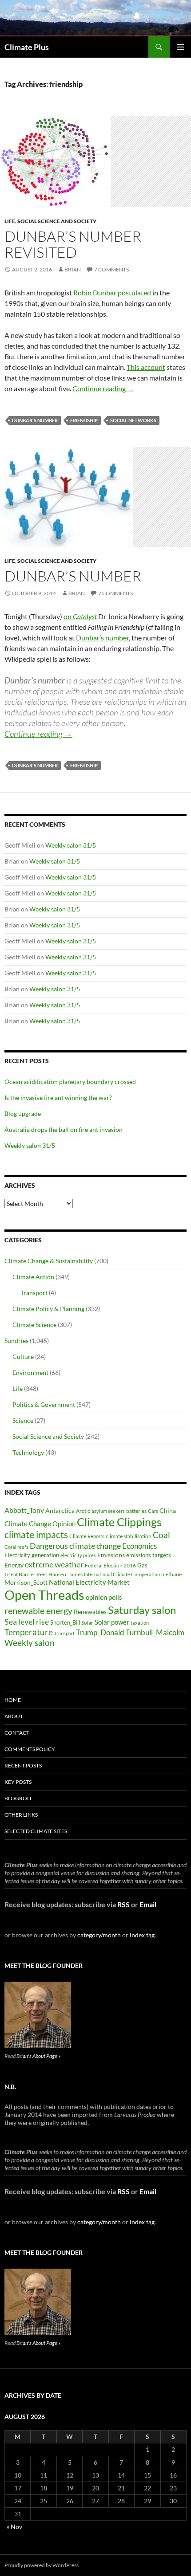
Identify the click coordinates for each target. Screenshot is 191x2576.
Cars (153, 1511)
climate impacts (36, 1535)
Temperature (29, 1632)
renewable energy (38, 1611)
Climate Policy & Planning (48, 1309)
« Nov (14, 2527)
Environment (30, 1372)
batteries (136, 1511)
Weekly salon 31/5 (71, 845)
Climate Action (33, 1277)
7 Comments (111, 269)
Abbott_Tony (24, 1510)
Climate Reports (87, 1536)
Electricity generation (32, 1555)
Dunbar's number (35, 420)
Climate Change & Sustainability (49, 1261)
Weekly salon (30, 1643)
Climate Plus (27, 47)
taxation (140, 1623)
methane (171, 1574)
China (168, 1510)
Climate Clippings (119, 1522)
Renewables (90, 1612)
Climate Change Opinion (40, 1524)
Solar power (112, 1622)
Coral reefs (16, 1547)
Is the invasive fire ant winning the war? (58, 1098)
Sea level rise (27, 1622)
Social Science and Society (57, 221)
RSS (123, 1904)
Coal (161, 1535)
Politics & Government (44, 1404)
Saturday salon (142, 1610)
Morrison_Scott (26, 1582)
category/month (99, 1935)
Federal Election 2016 (110, 1565)
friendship (84, 420)
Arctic (83, 1511)
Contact (17, 1733)
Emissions (111, 1555)
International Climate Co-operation (122, 1574)
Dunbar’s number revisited (73, 244)
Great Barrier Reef (26, 1574)
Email (148, 1904)
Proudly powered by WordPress (42, 2565)
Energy (14, 1565)
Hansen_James (66, 1574)
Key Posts (18, 1782)
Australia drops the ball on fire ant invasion (64, 1129)
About (14, 1716)
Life (10, 221)
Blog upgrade (23, 1113)
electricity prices (78, 1555)
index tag (142, 1935)
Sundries (16, 1341)
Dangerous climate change (75, 1546)
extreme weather (54, 1564)
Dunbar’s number (73, 576)
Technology (28, 1452)
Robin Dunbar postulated (112, 293)
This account (146, 367)
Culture (23, 1357)
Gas (142, 1565)
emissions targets (149, 1555)
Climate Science (34, 1325)
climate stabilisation (129, 1536)
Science (23, 1420)
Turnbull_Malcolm (155, 1632)
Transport (34, 1293)
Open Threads (44, 1595)
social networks (133, 420)
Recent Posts (23, 1765)
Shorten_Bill (65, 1623)
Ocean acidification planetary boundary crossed (70, 1082)
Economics (139, 1546)
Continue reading (103, 388)
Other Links (21, 1815)
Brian (73, 269)
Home (13, 1700)
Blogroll (18, 1798)
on (80, 616)
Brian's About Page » (38, 2056)
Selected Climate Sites (36, 1831)
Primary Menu (180, 47)
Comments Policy (30, 1749)
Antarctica (60, 1510)
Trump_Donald (100, 1632)
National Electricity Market (89, 1582)
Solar (87, 1622)
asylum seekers (108, 1511)
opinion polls (104, 1597)
